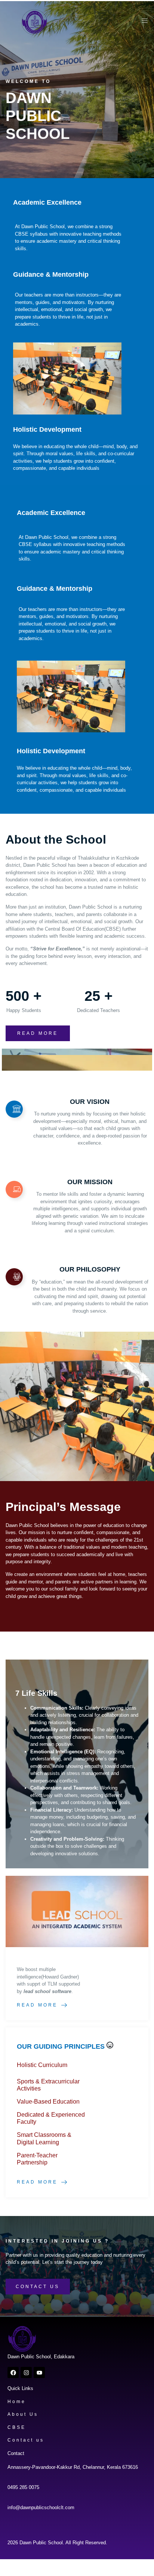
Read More (37, 2005)
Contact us (26, 2440)
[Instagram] (26, 2372)
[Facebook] (13, 2372)
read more (38, 1033)
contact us (38, 2287)
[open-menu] (143, 22)
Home (17, 2402)
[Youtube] (39, 2372)
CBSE (17, 2427)
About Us (23, 2414)
